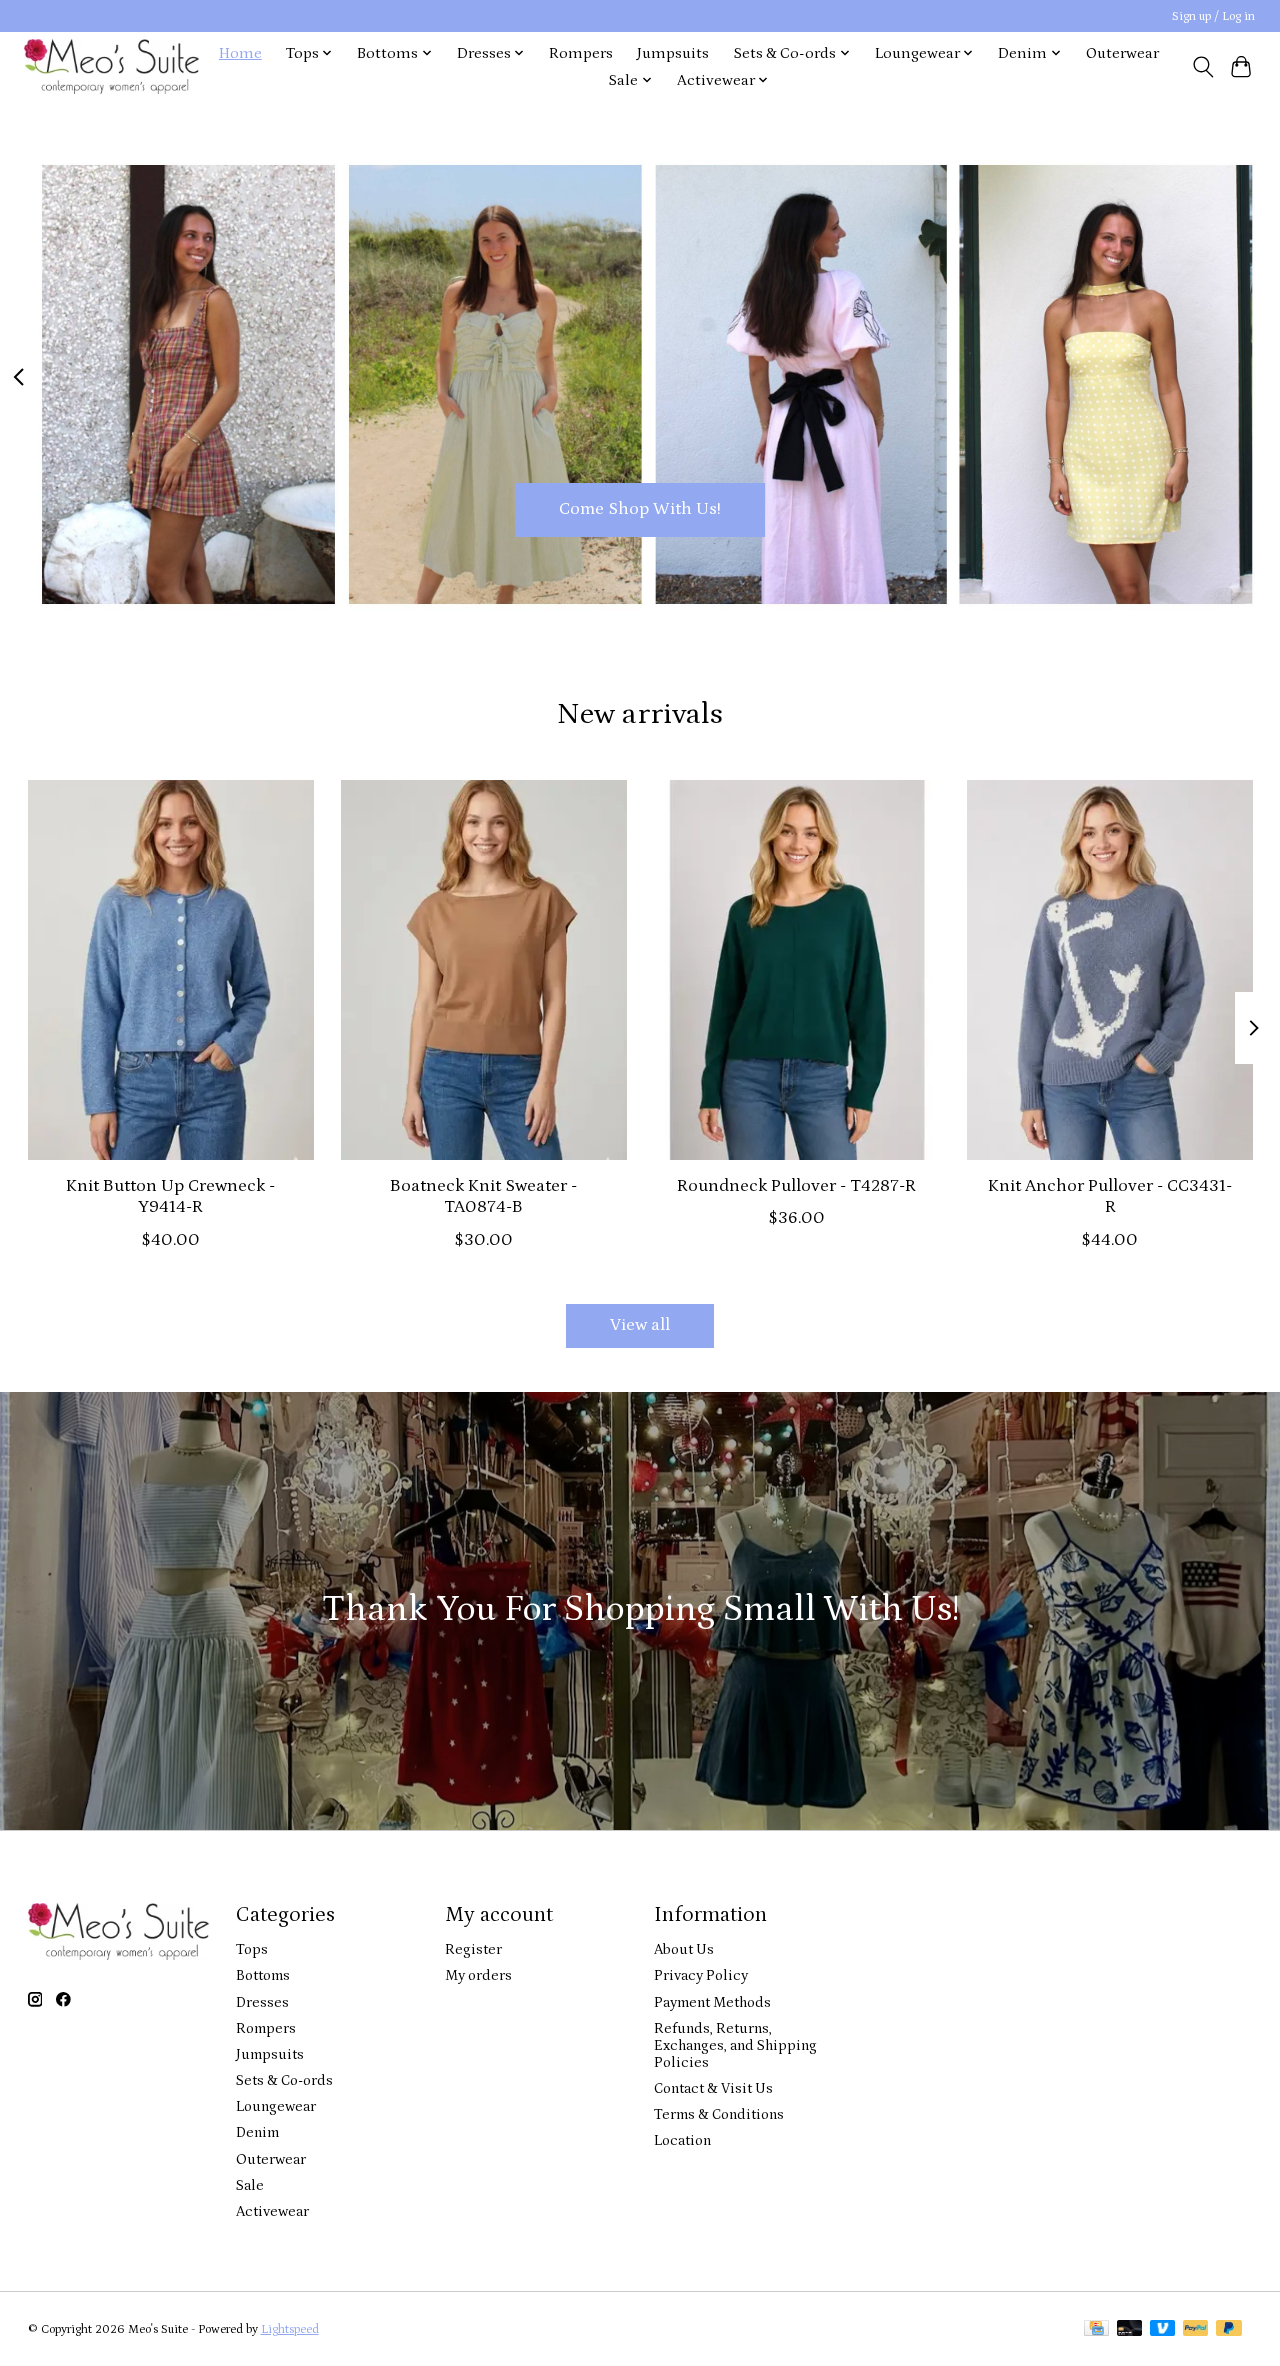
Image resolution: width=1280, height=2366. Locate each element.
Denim (257, 2132)
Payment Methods (712, 2002)
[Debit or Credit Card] (1130, 2329)
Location (682, 2140)
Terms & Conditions (719, 2114)
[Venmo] (1163, 2329)
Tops (252, 1949)
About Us (684, 1949)
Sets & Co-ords (284, 2080)
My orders (478, 1975)
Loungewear (276, 2106)
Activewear (272, 2211)
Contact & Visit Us (713, 2088)
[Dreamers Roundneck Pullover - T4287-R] (797, 970)
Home (240, 53)
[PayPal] (1196, 2329)
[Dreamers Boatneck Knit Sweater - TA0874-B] (484, 970)
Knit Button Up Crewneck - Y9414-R (170, 1196)
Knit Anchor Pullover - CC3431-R (1110, 1196)
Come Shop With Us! (640, 509)
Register (473, 1949)
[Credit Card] (1096, 2329)
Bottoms (263, 1975)
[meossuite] (111, 66)
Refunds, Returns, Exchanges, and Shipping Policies (735, 2045)
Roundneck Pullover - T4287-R (796, 1186)
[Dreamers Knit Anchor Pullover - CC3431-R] (1110, 970)
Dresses (262, 2002)
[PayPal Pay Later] (1229, 2329)
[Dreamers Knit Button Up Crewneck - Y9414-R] (171, 970)
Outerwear (1122, 53)
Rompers (581, 53)
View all (640, 1325)
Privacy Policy (701, 1975)
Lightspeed (290, 2329)
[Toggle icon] (1202, 67)
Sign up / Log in (1213, 16)
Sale (250, 2185)
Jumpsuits (673, 53)
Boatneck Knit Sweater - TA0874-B (483, 1196)
